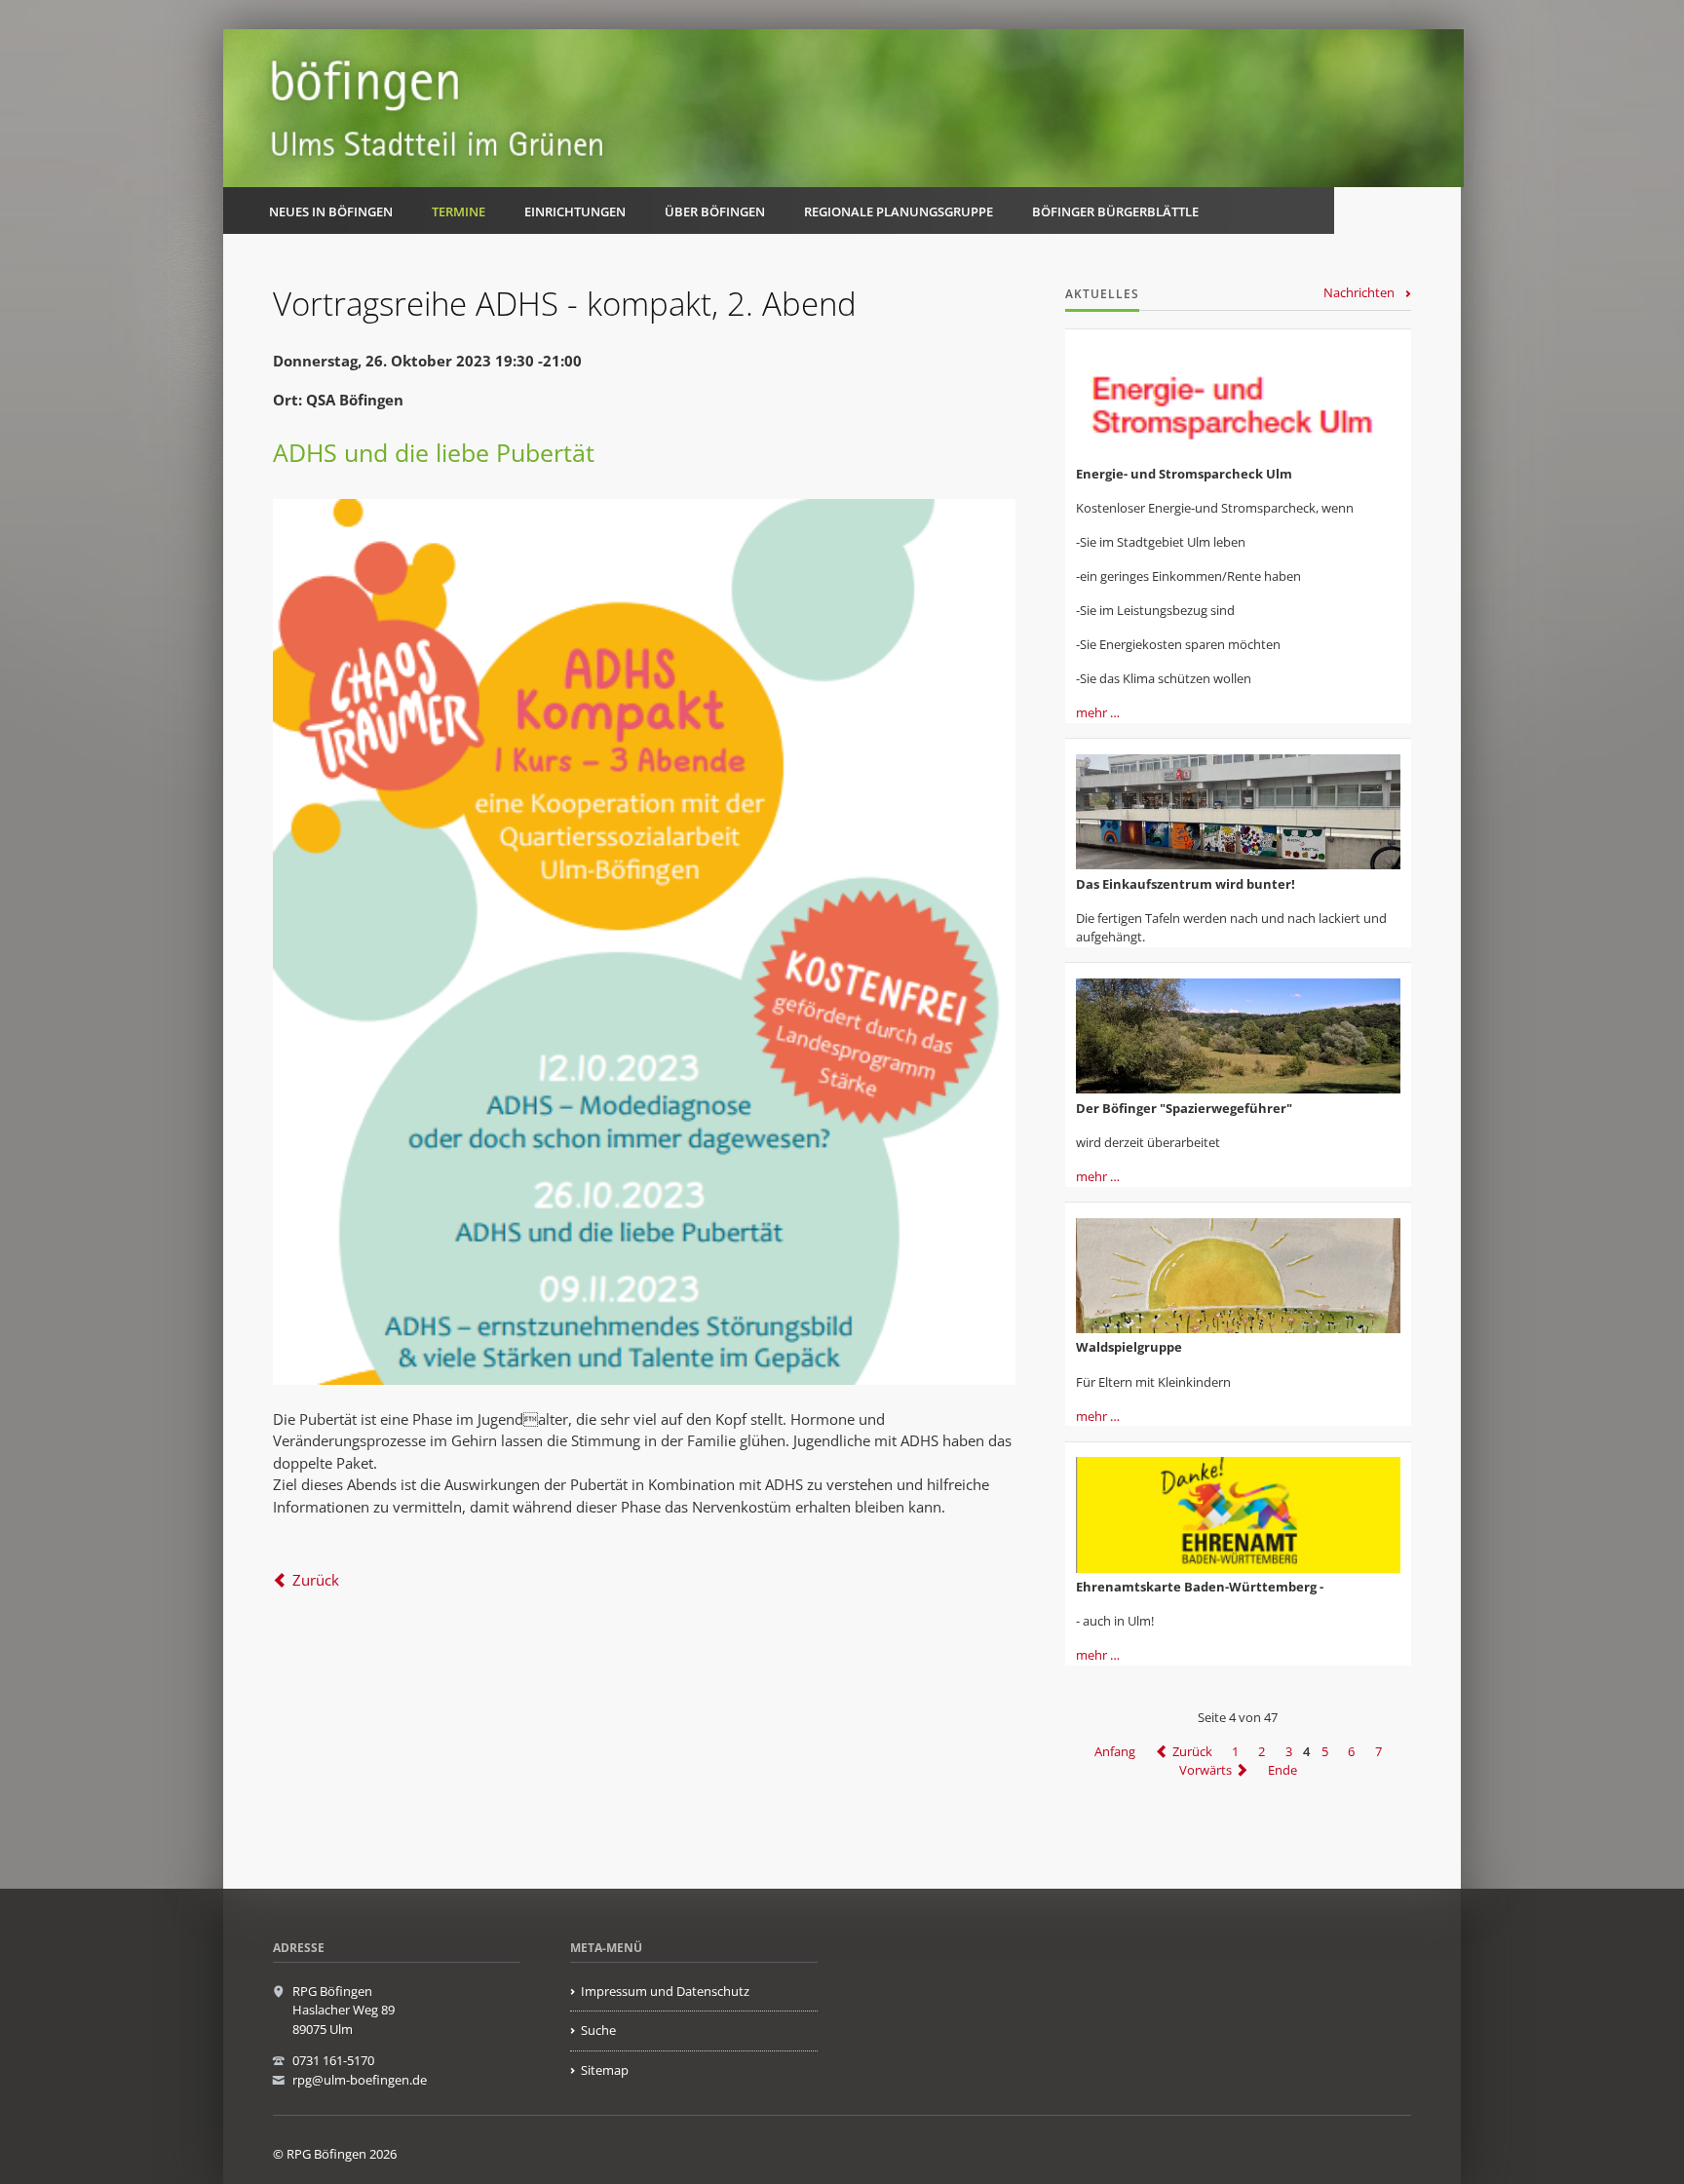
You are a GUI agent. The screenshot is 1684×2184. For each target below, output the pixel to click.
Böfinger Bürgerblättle (1115, 211)
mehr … (1098, 712)
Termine (459, 211)
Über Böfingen (715, 211)
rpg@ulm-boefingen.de (360, 2080)
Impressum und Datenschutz (665, 1991)
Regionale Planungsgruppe (899, 211)
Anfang (1115, 1751)
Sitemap (605, 2070)
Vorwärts (1206, 1770)
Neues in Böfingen (331, 211)
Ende (1282, 1770)
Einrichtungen (575, 211)
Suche (598, 2030)
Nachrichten (1359, 292)
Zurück (316, 1580)
